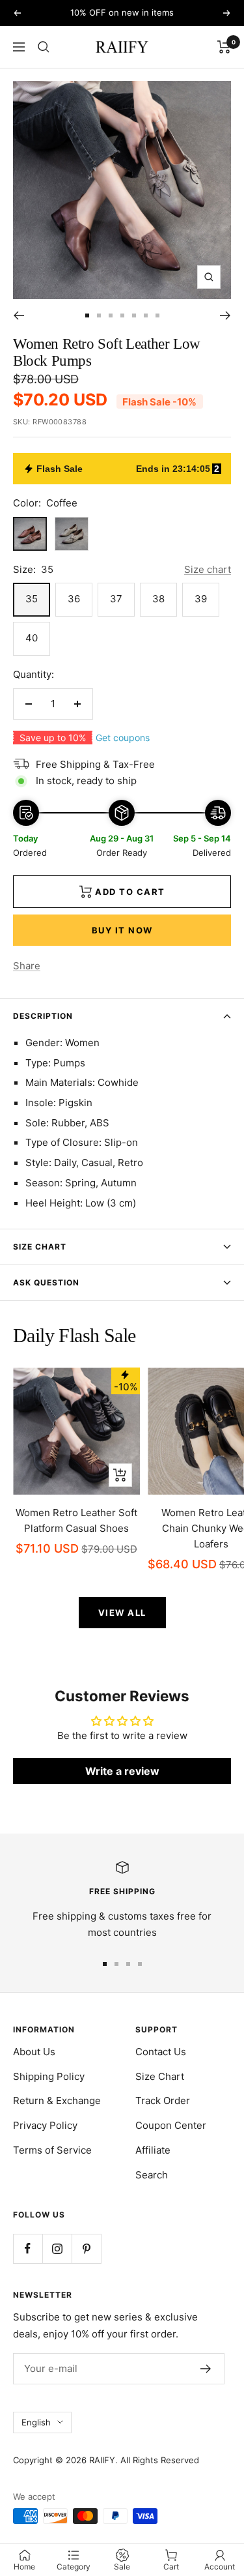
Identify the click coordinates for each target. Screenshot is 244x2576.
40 (32, 638)
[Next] (225, 315)
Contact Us (161, 2052)
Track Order (163, 2100)
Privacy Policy (45, 2125)
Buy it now (122, 930)
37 (116, 599)
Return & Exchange (57, 2100)
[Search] (44, 47)
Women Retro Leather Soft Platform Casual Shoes (76, 1520)
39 (201, 599)
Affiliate (153, 2150)
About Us (34, 2052)
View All (122, 1613)
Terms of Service (52, 2150)
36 (74, 599)
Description (43, 1016)
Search (152, 2175)
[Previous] (19, 315)
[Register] (206, 2369)
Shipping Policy (49, 2076)
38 (158, 599)
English (36, 2422)
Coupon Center (171, 2125)
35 (32, 599)
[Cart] (224, 47)
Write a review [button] (122, 1771)
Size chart (208, 569)
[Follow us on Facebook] (28, 2248)
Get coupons (123, 738)
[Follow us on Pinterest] (86, 2248)
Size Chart (40, 1247)
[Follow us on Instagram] (57, 2248)
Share (27, 966)
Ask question (46, 1282)
